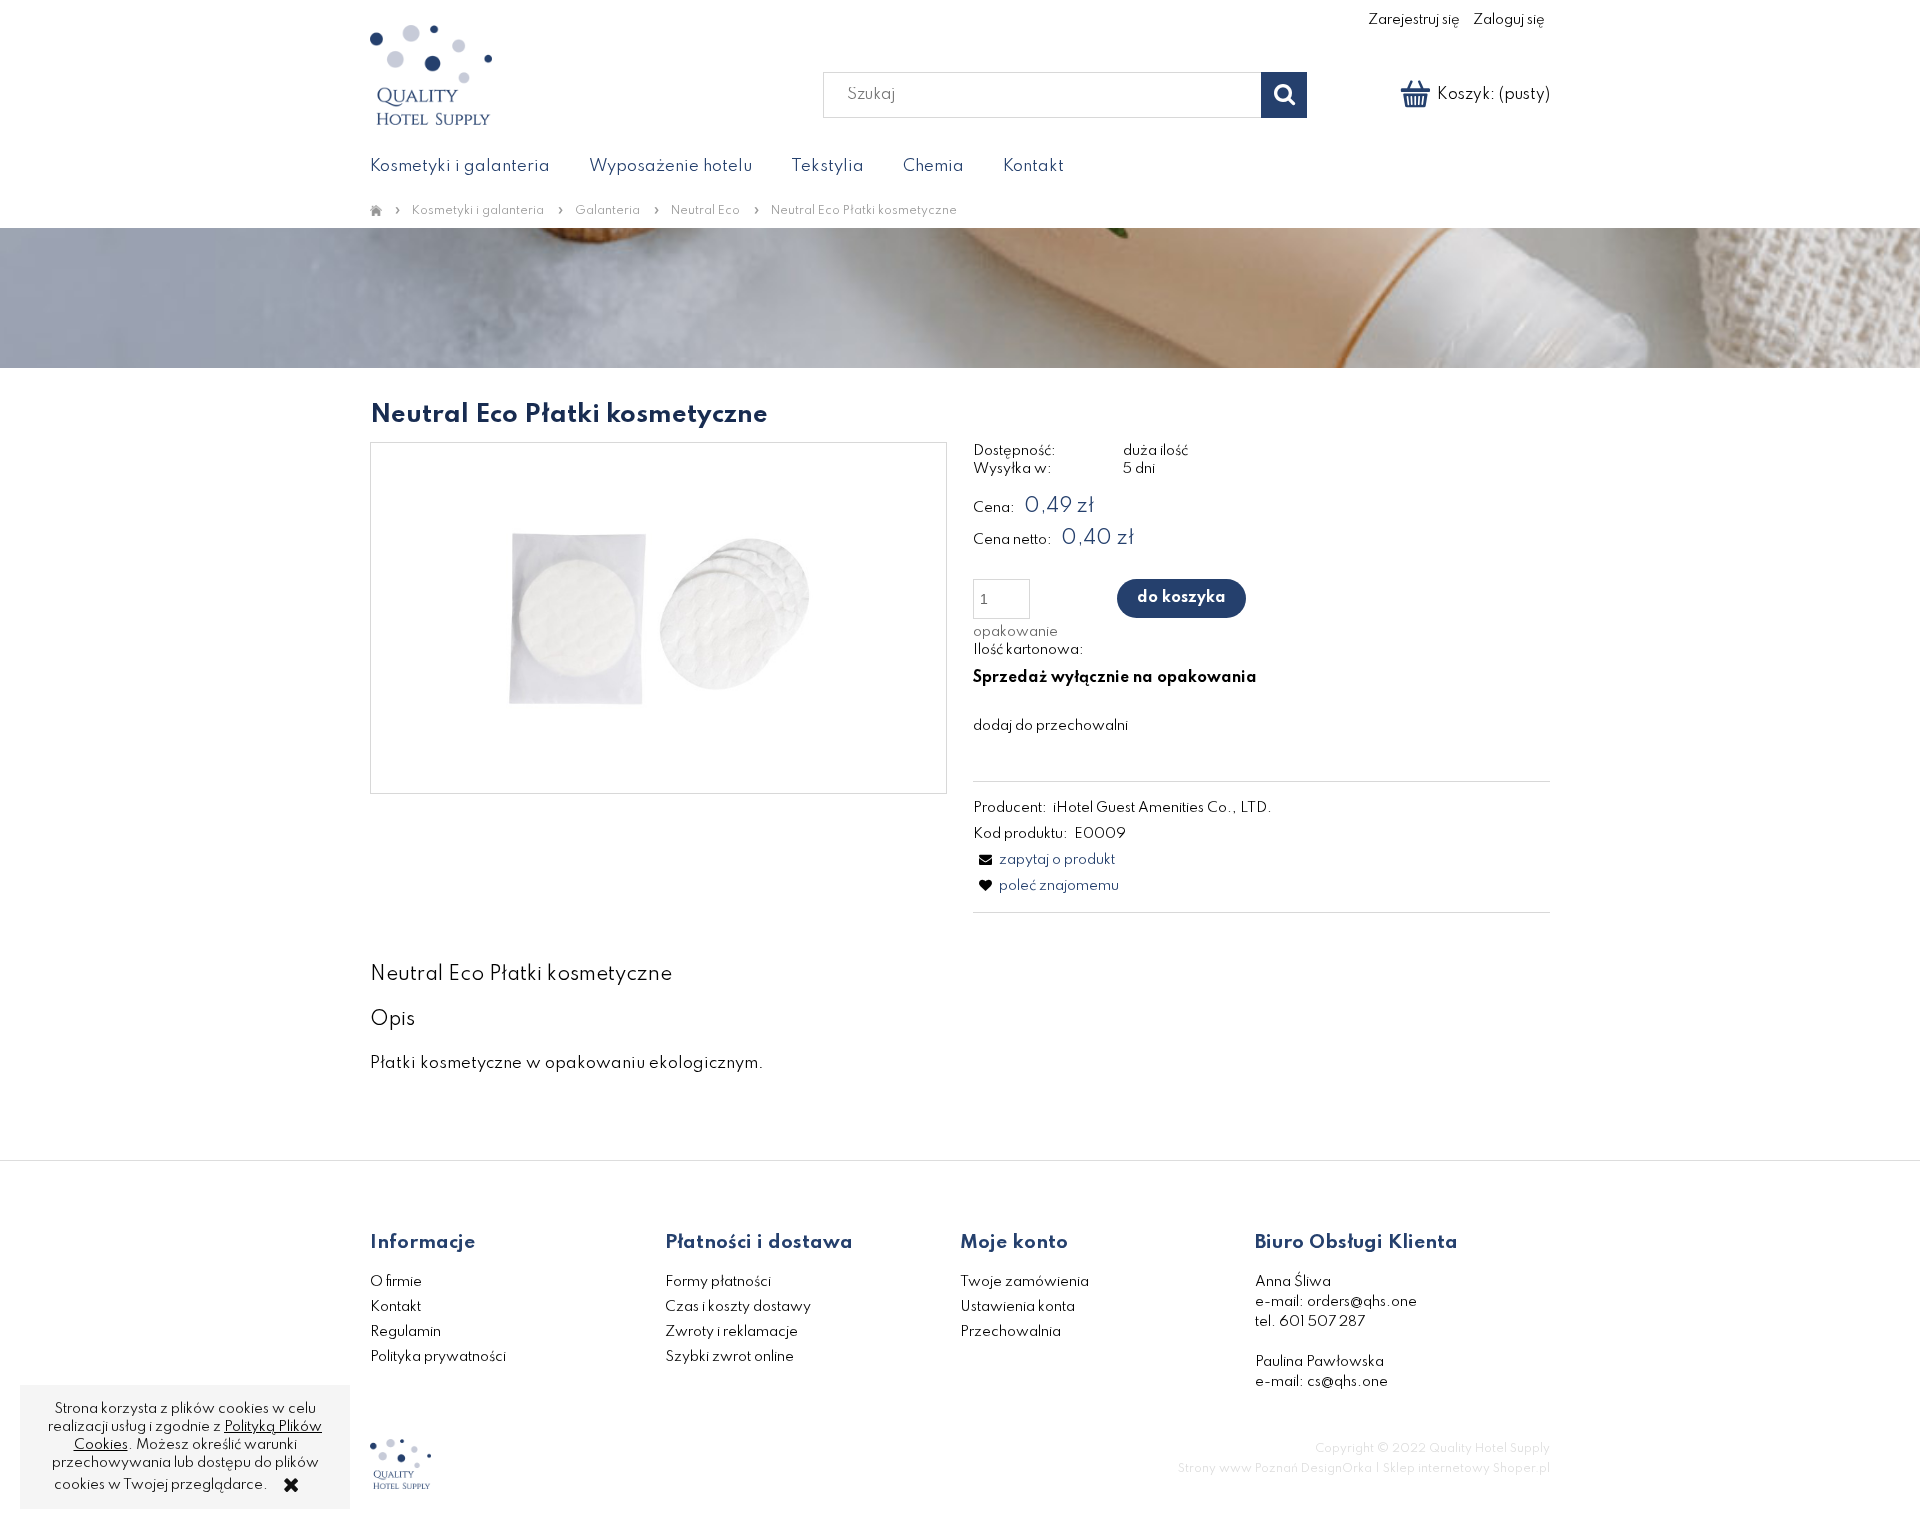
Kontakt (395, 1307)
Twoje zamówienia (1024, 1282)
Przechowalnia (1010, 1332)
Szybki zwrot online (729, 1357)
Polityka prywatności (438, 1357)
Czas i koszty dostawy (738, 1307)
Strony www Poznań (1238, 1469)
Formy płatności (718, 1282)
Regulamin (405, 1332)
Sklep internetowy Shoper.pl (1466, 1469)
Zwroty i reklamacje (731, 1332)
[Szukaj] (1284, 95)
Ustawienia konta (1017, 1307)
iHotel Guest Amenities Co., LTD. (1162, 808)
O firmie (396, 1282)
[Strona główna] (379, 212)
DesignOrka (1336, 1469)
